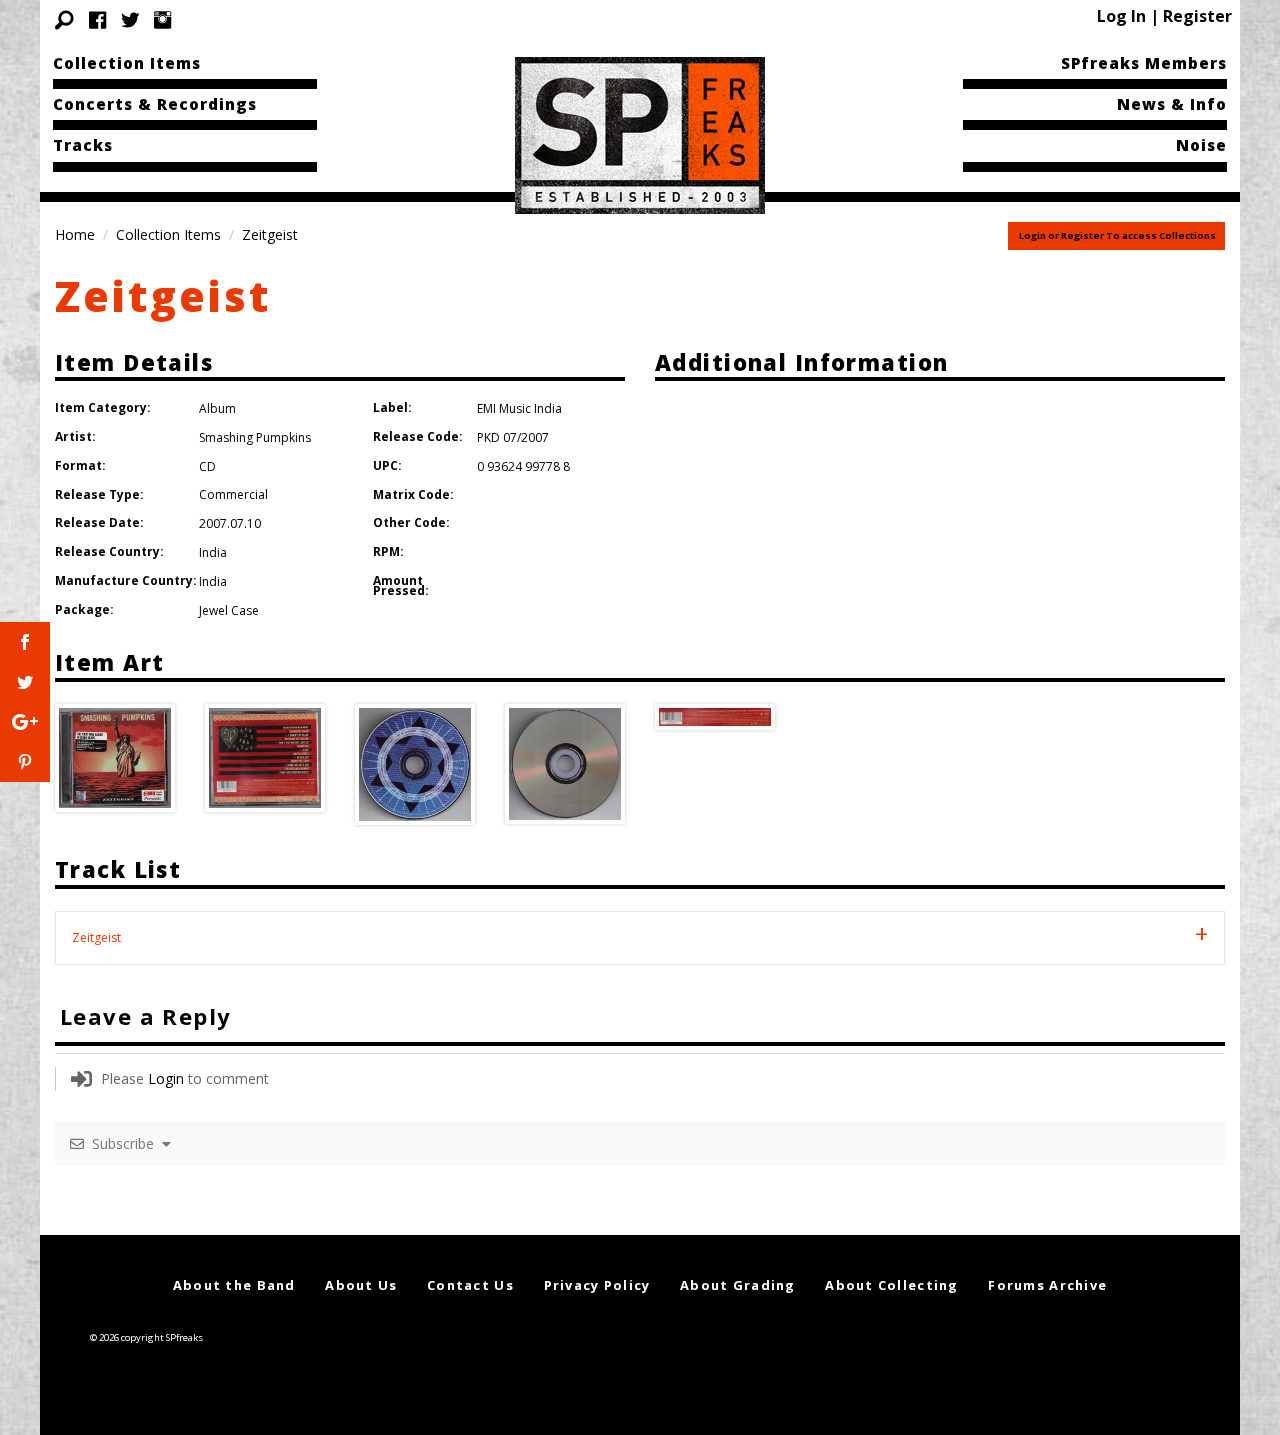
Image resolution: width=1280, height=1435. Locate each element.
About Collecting (891, 1285)
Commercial (233, 494)
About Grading (738, 1285)
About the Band (234, 1285)
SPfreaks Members (1144, 63)
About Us (361, 1285)
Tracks (83, 145)
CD (207, 466)
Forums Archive (1047, 1285)
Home (75, 234)
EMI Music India (519, 408)
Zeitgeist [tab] (96, 937)
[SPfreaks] (640, 134)
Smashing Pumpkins (255, 437)
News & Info (1172, 104)
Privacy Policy (597, 1285)
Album (217, 408)
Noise (1201, 145)
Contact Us (470, 1285)
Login (166, 1078)
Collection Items (127, 63)
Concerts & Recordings (155, 104)
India (213, 552)
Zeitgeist (163, 295)
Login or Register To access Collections (1117, 235)
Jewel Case (229, 610)
